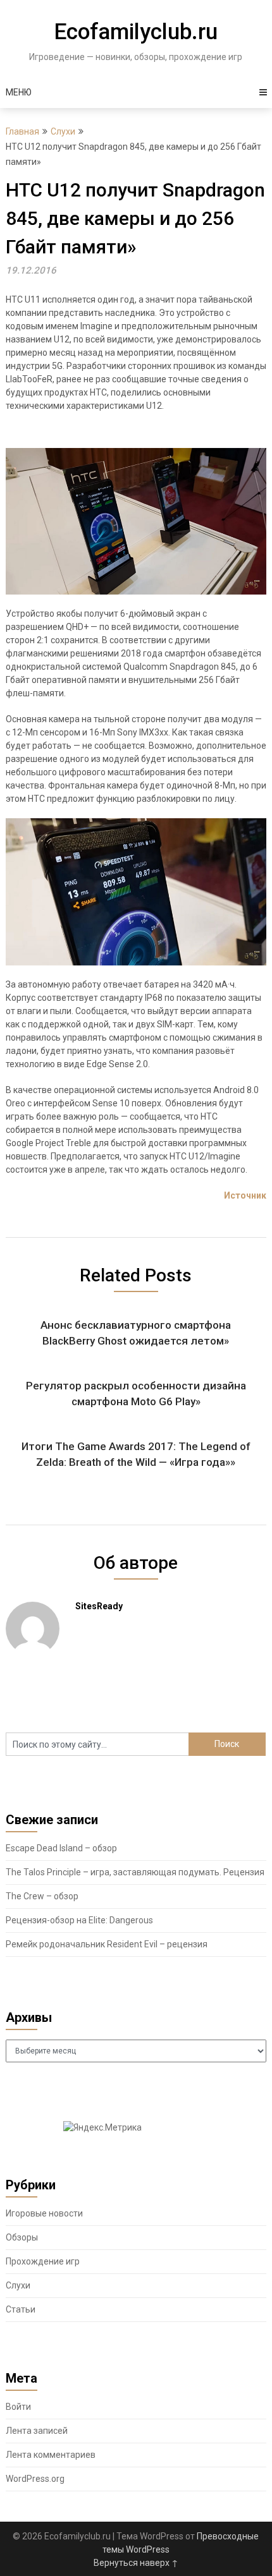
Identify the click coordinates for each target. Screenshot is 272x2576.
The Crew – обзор (42, 1896)
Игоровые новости (44, 2213)
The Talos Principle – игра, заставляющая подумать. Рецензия (135, 1872)
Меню (19, 92)
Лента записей (37, 2431)
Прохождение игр (43, 2261)
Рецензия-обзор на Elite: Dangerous (79, 1920)
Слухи (63, 131)
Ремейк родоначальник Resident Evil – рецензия (107, 1944)
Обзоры (22, 2237)
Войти (18, 2407)
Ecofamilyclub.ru (136, 32)
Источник (245, 1195)
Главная (22, 131)
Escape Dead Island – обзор (61, 1848)
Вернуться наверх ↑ (136, 2563)
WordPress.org (35, 2479)
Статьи (21, 2309)
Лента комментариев (51, 2455)
